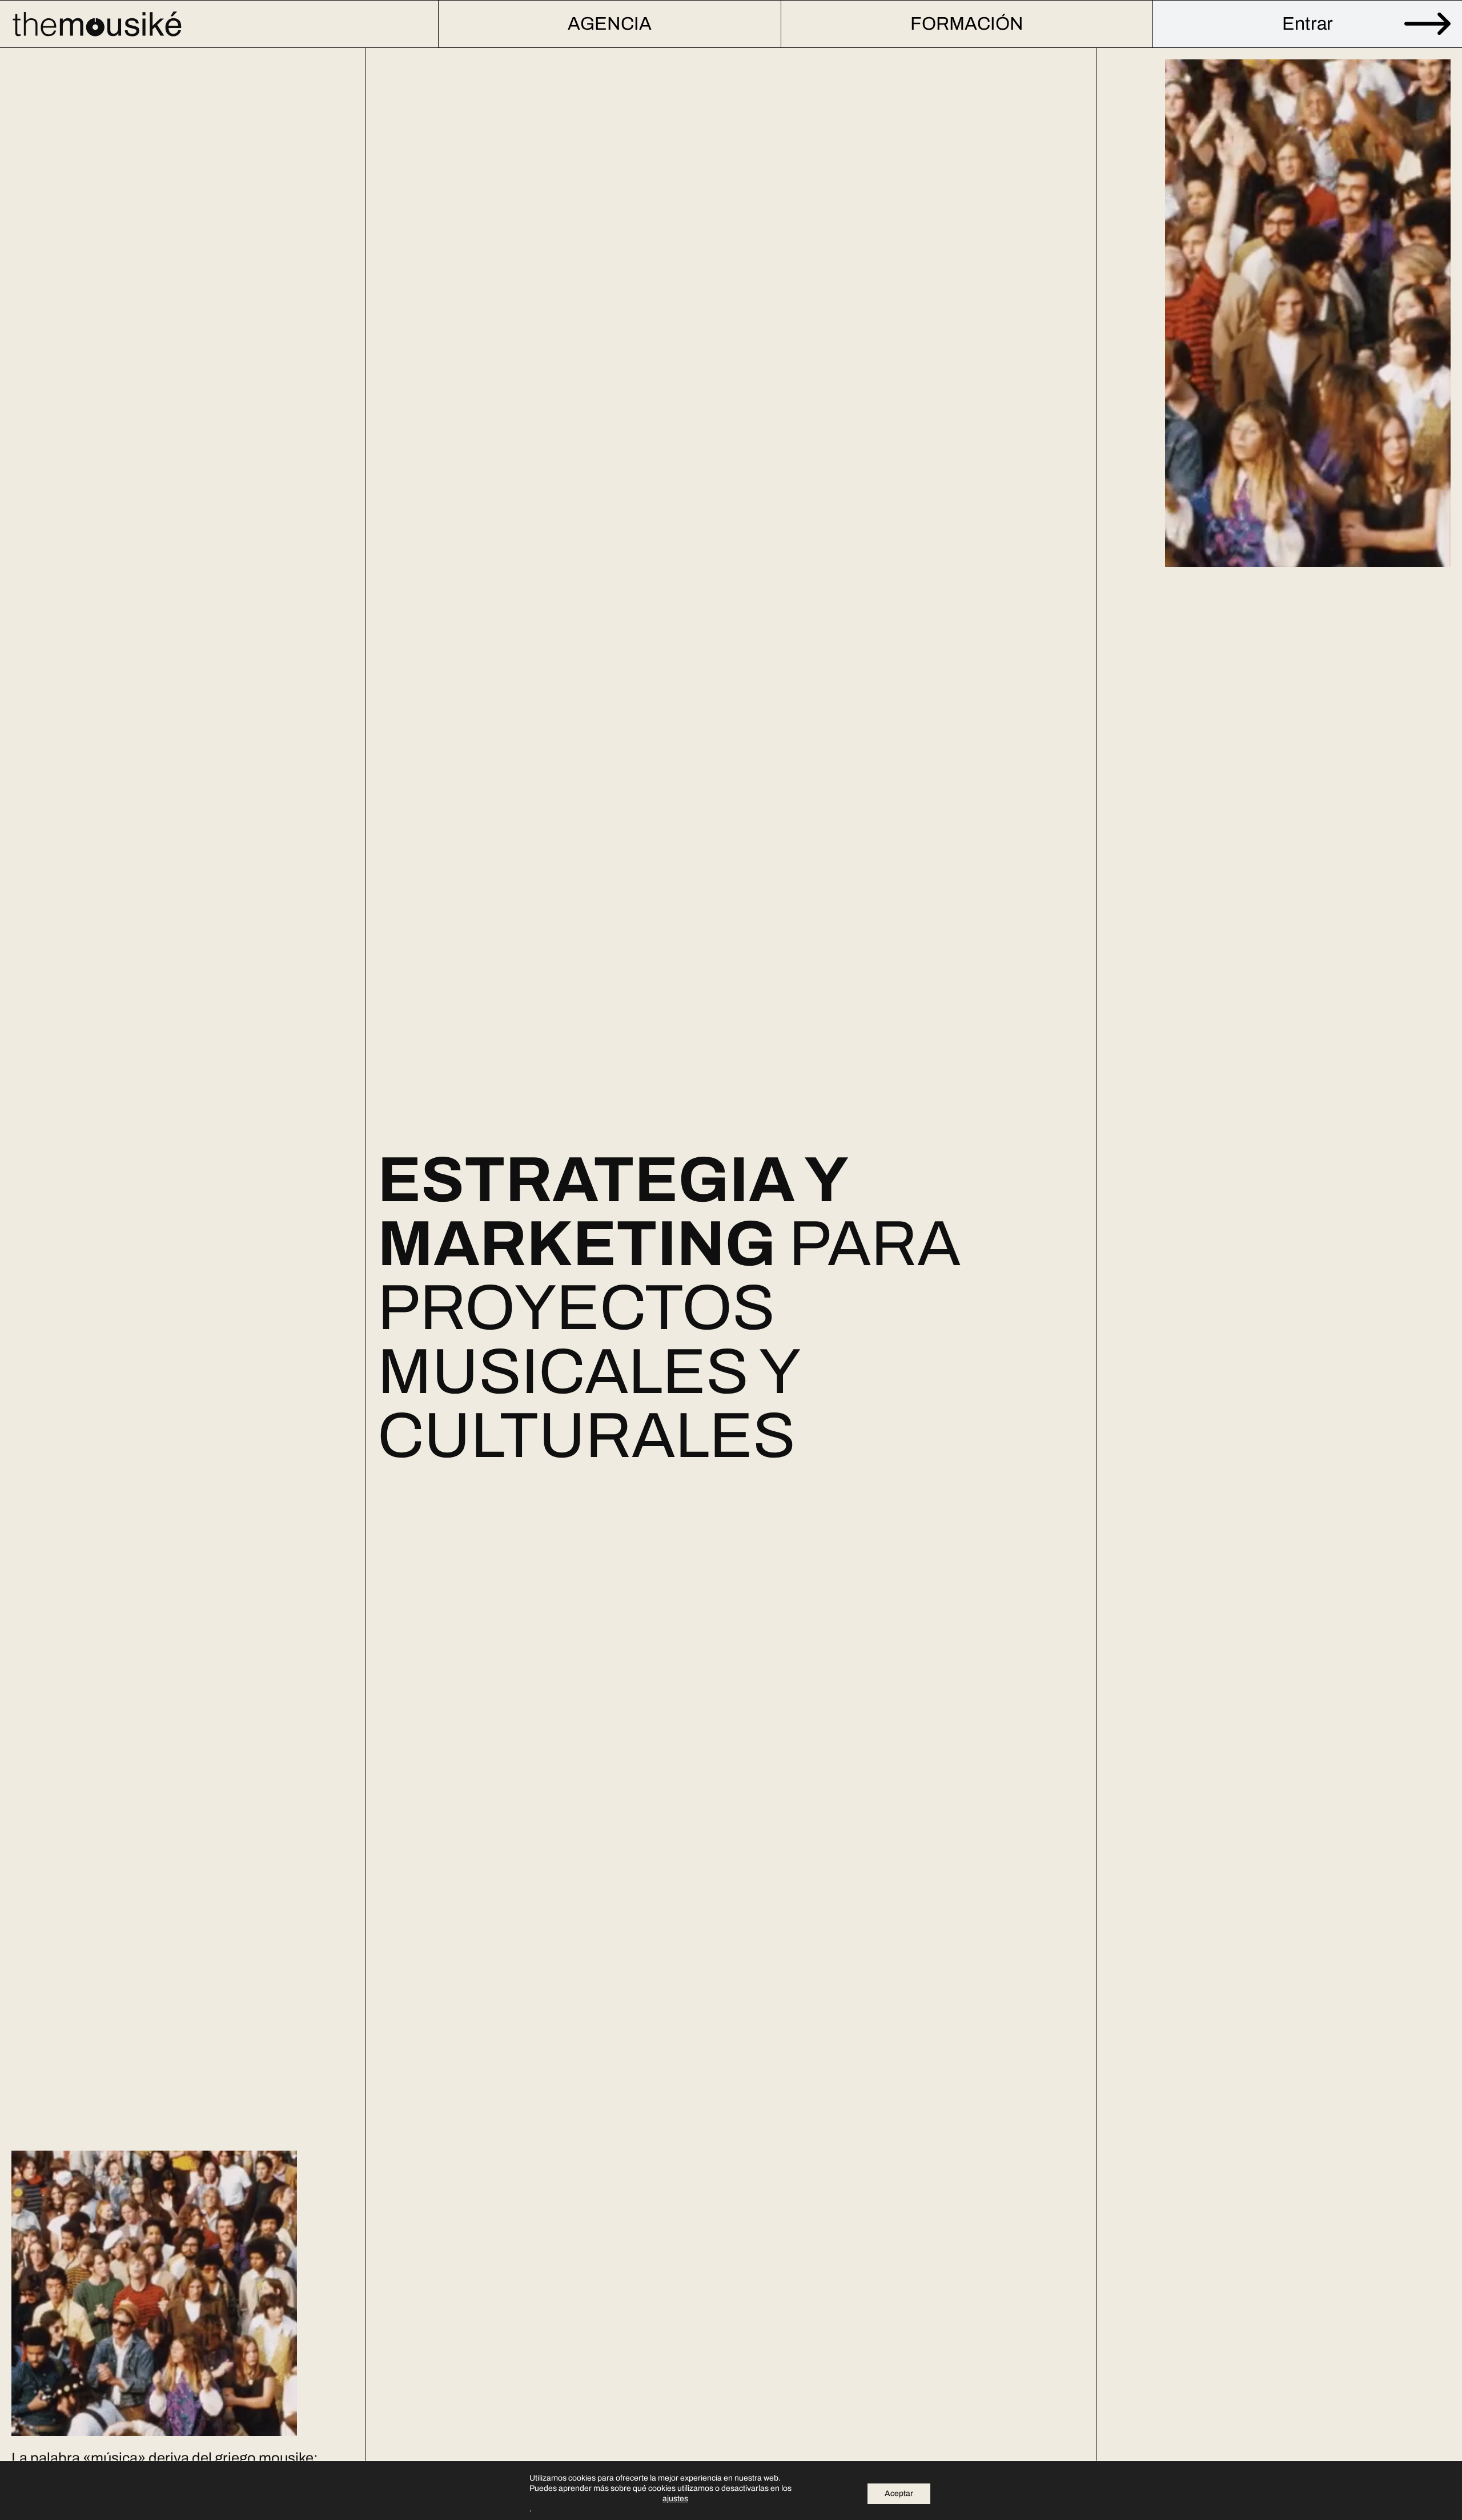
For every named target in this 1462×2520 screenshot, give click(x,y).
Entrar (1308, 24)
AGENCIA (610, 24)
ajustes (675, 2499)
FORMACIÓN (967, 24)
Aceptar (899, 2493)
